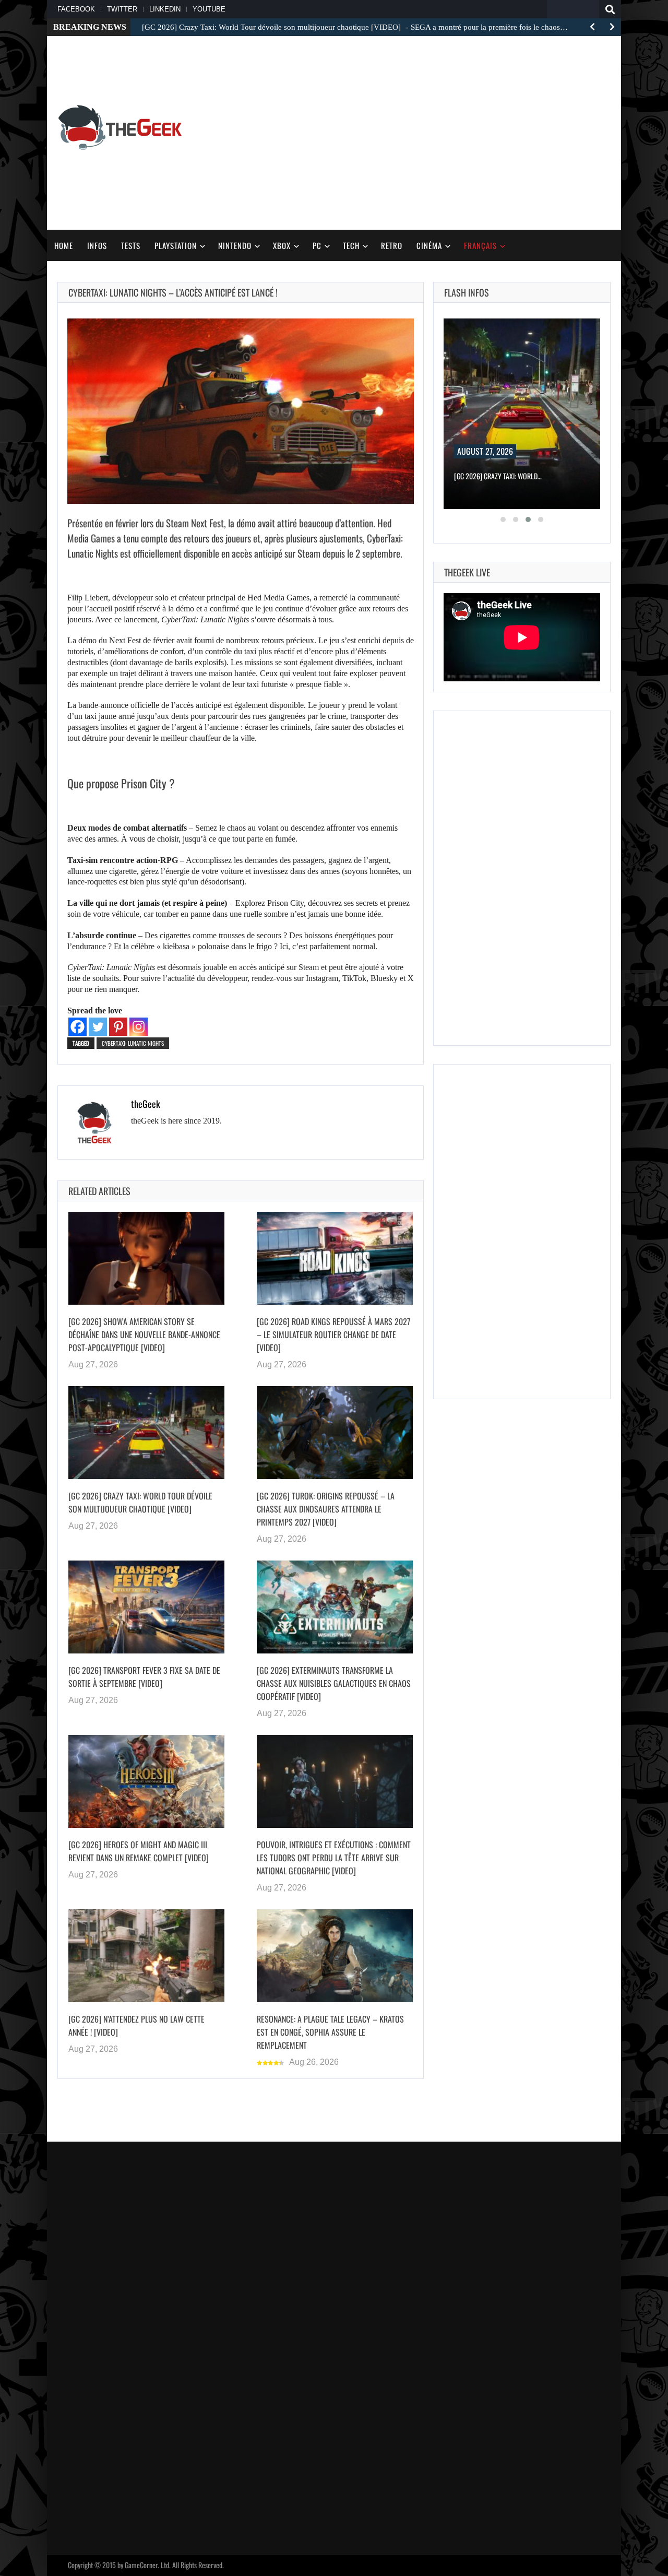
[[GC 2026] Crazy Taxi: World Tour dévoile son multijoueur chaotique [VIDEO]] (146, 1433)
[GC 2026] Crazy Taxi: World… (498, 476)
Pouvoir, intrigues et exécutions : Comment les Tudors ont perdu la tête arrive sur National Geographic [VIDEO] (334, 1858)
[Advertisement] (517, 126)
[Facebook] (77, 1027)
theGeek (146, 1104)
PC (317, 245)
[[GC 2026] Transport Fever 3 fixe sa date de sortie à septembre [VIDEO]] (146, 1607)
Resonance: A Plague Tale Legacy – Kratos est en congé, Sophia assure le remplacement (330, 2032)
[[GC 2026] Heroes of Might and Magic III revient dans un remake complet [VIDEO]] (146, 1781)
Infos (97, 245)
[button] (503, 519)
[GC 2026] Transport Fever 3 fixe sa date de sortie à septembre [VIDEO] (144, 1677)
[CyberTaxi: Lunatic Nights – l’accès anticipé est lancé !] (241, 411)
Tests (131, 245)
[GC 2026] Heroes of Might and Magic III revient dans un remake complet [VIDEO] (139, 1851)
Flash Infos (467, 292)
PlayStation (176, 245)
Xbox (282, 245)
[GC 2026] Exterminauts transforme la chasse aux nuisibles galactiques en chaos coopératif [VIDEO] (334, 1683)
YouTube (209, 9)
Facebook (76, 9)
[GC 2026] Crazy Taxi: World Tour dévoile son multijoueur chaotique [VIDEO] (140, 1502)
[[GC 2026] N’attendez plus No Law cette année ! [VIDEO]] (146, 1956)
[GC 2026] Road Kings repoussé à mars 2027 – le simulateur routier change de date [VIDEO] (333, 1334)
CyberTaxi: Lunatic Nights (133, 1043)
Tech (351, 245)
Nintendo (235, 245)
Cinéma (429, 245)
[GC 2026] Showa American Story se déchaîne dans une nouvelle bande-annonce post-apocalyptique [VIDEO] (144, 1334)
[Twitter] (98, 1027)
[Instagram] (139, 1027)
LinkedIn (165, 9)
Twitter (122, 9)
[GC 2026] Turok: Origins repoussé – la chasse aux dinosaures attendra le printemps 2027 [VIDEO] (326, 1509)
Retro (392, 245)
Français (480, 245)
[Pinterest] (118, 1027)
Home (64, 245)
